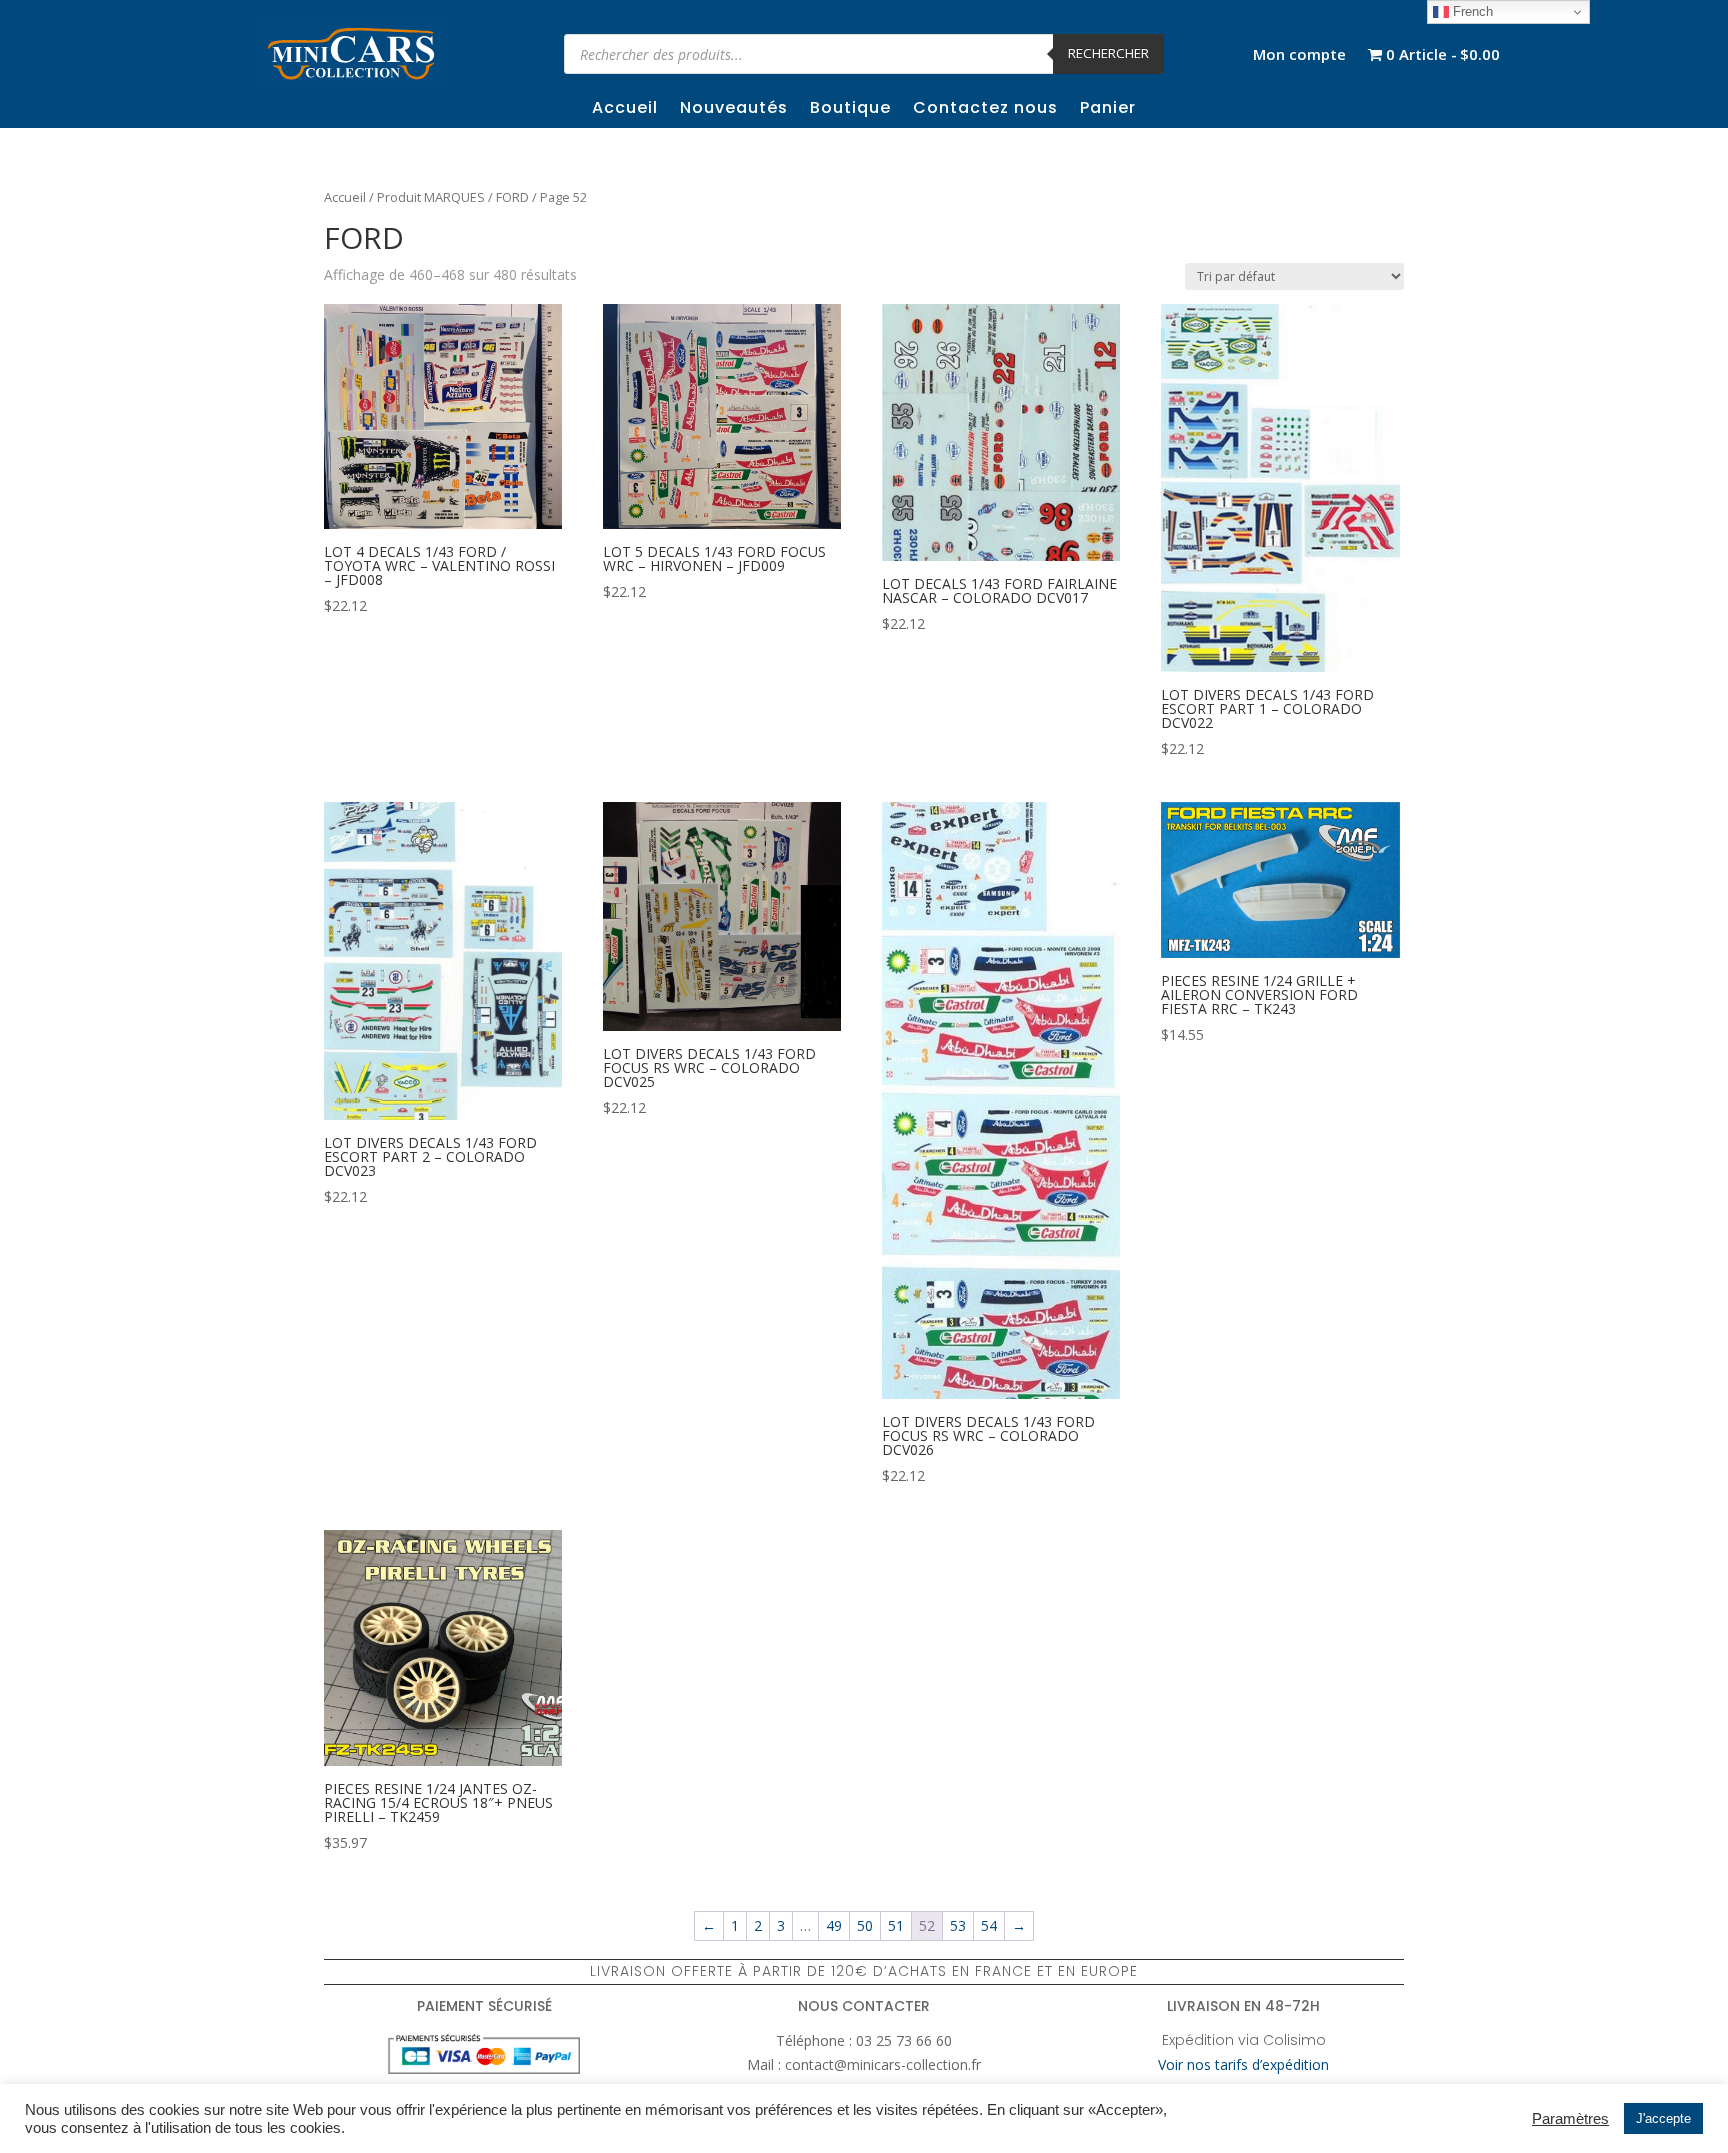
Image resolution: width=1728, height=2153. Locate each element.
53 (958, 1925)
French (1471, 11)
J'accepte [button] (1663, 2118)
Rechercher (1108, 53)
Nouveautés (734, 110)
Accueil (625, 110)
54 (989, 1925)
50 (865, 1925)
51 (896, 1925)
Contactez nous (985, 110)
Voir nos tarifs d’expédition (1243, 2064)
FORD (512, 197)
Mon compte (1299, 55)
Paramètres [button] (1570, 2119)
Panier (1108, 110)
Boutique (850, 110)
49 (834, 1925)
